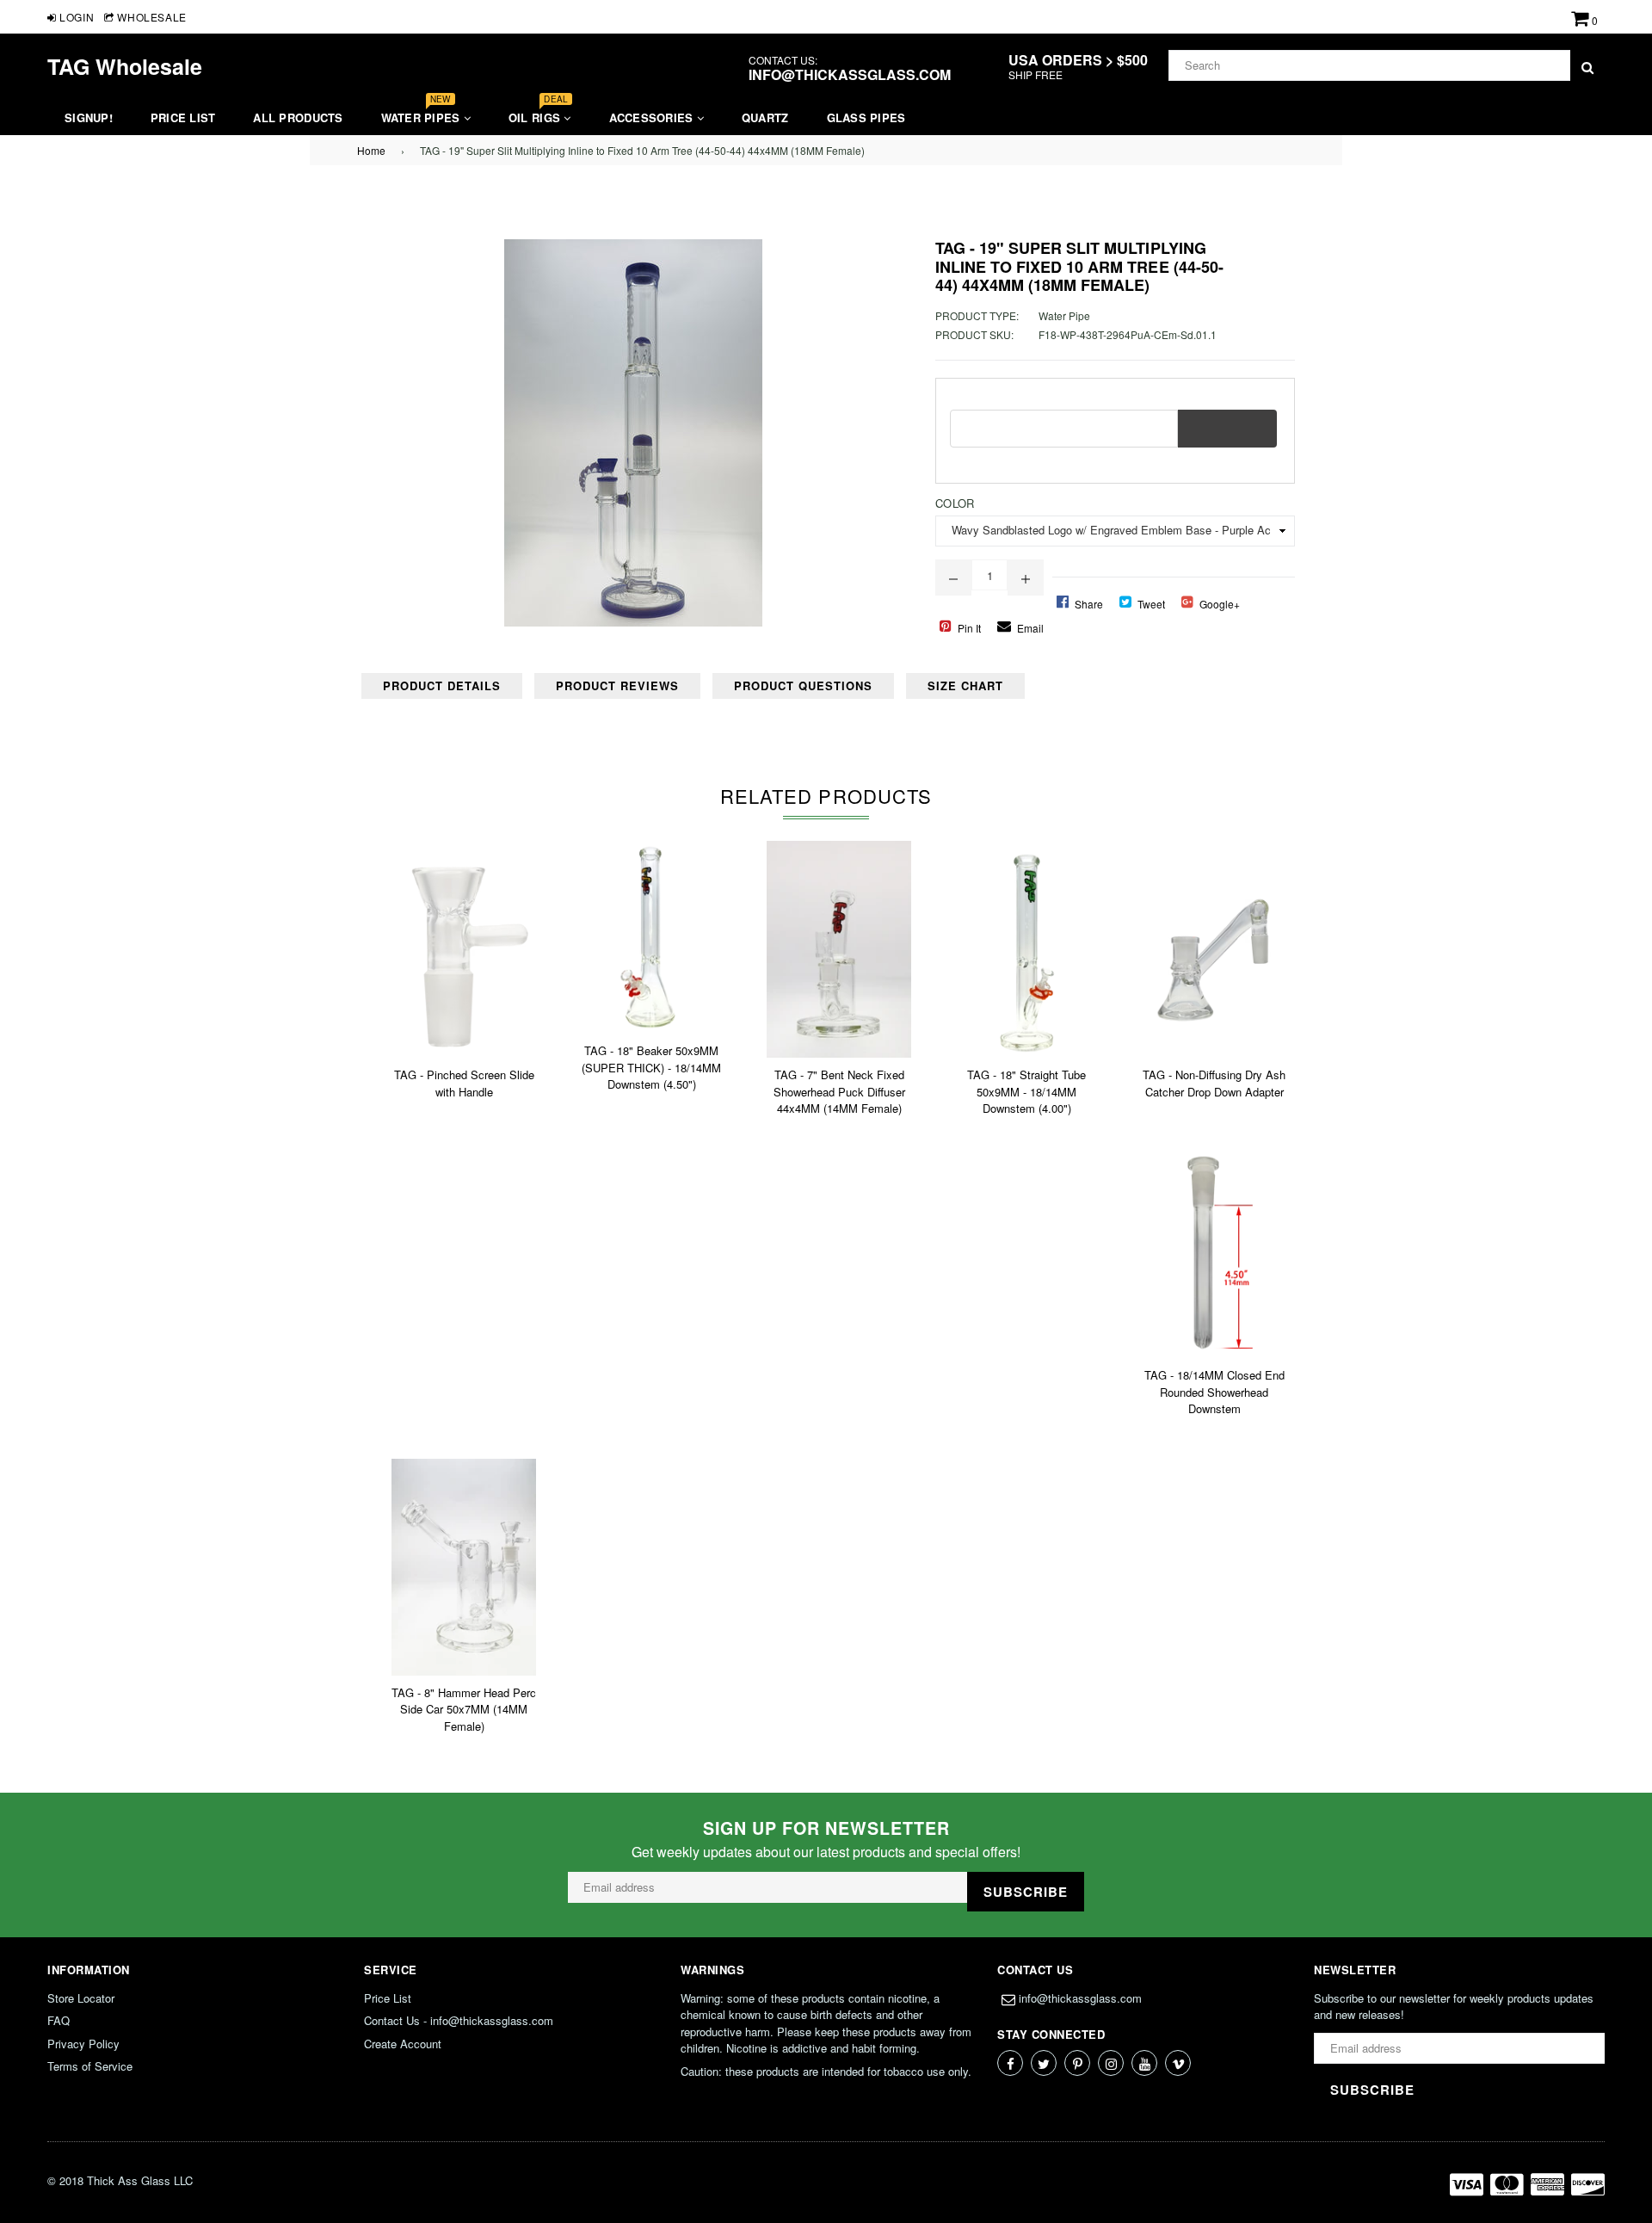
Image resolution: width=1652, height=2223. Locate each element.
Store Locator (81, 1998)
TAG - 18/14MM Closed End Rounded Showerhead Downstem (1214, 1392)
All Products (298, 117)
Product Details (442, 685)
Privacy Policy (83, 2044)
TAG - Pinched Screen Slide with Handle (464, 1083)
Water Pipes (422, 113)
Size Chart (965, 685)
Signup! (89, 117)
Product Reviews (617, 685)
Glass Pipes (866, 117)
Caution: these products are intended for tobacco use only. (826, 2071)
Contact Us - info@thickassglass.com (459, 2020)
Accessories (653, 117)
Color (955, 503)
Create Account (403, 2044)
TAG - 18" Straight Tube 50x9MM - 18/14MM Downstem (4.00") (1026, 1091)
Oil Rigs (538, 113)
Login (75, 17)
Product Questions (803, 685)
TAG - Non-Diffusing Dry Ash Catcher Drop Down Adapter (1214, 1083)
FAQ (59, 2020)
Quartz (765, 117)
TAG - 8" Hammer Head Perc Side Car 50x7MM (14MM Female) (464, 1709)
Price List (183, 117)
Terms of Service (90, 2066)
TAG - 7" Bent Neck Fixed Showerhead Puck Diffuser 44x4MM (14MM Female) (839, 1091)
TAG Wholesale (125, 66)
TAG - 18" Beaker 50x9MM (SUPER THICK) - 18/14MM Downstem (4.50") (651, 1067)
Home (371, 150)
